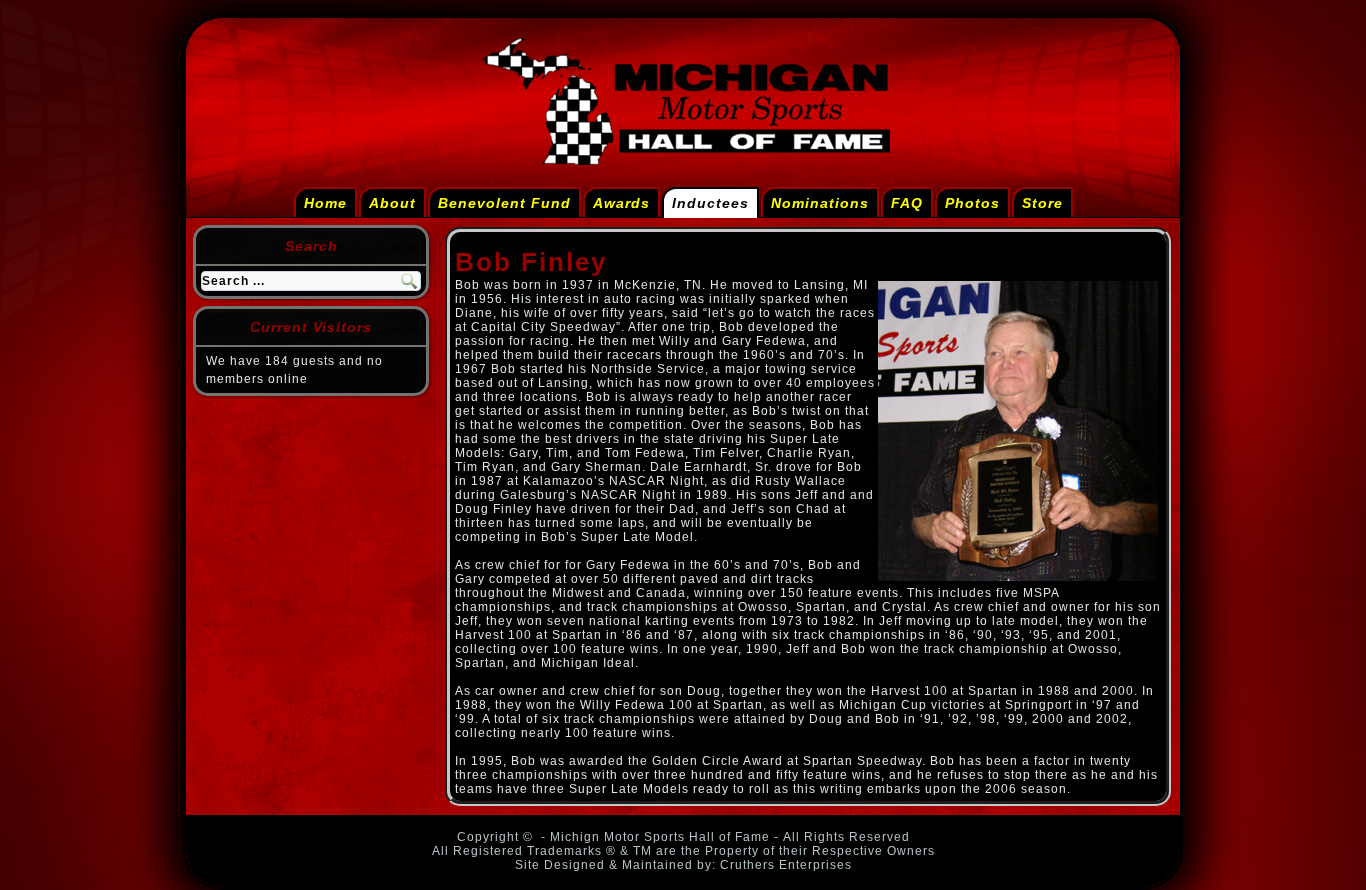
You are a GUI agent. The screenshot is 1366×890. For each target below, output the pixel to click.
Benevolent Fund (504, 203)
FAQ (907, 203)
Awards (621, 203)
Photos (972, 203)
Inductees (710, 203)
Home (325, 203)
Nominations (820, 203)
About (392, 203)
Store (1042, 203)
